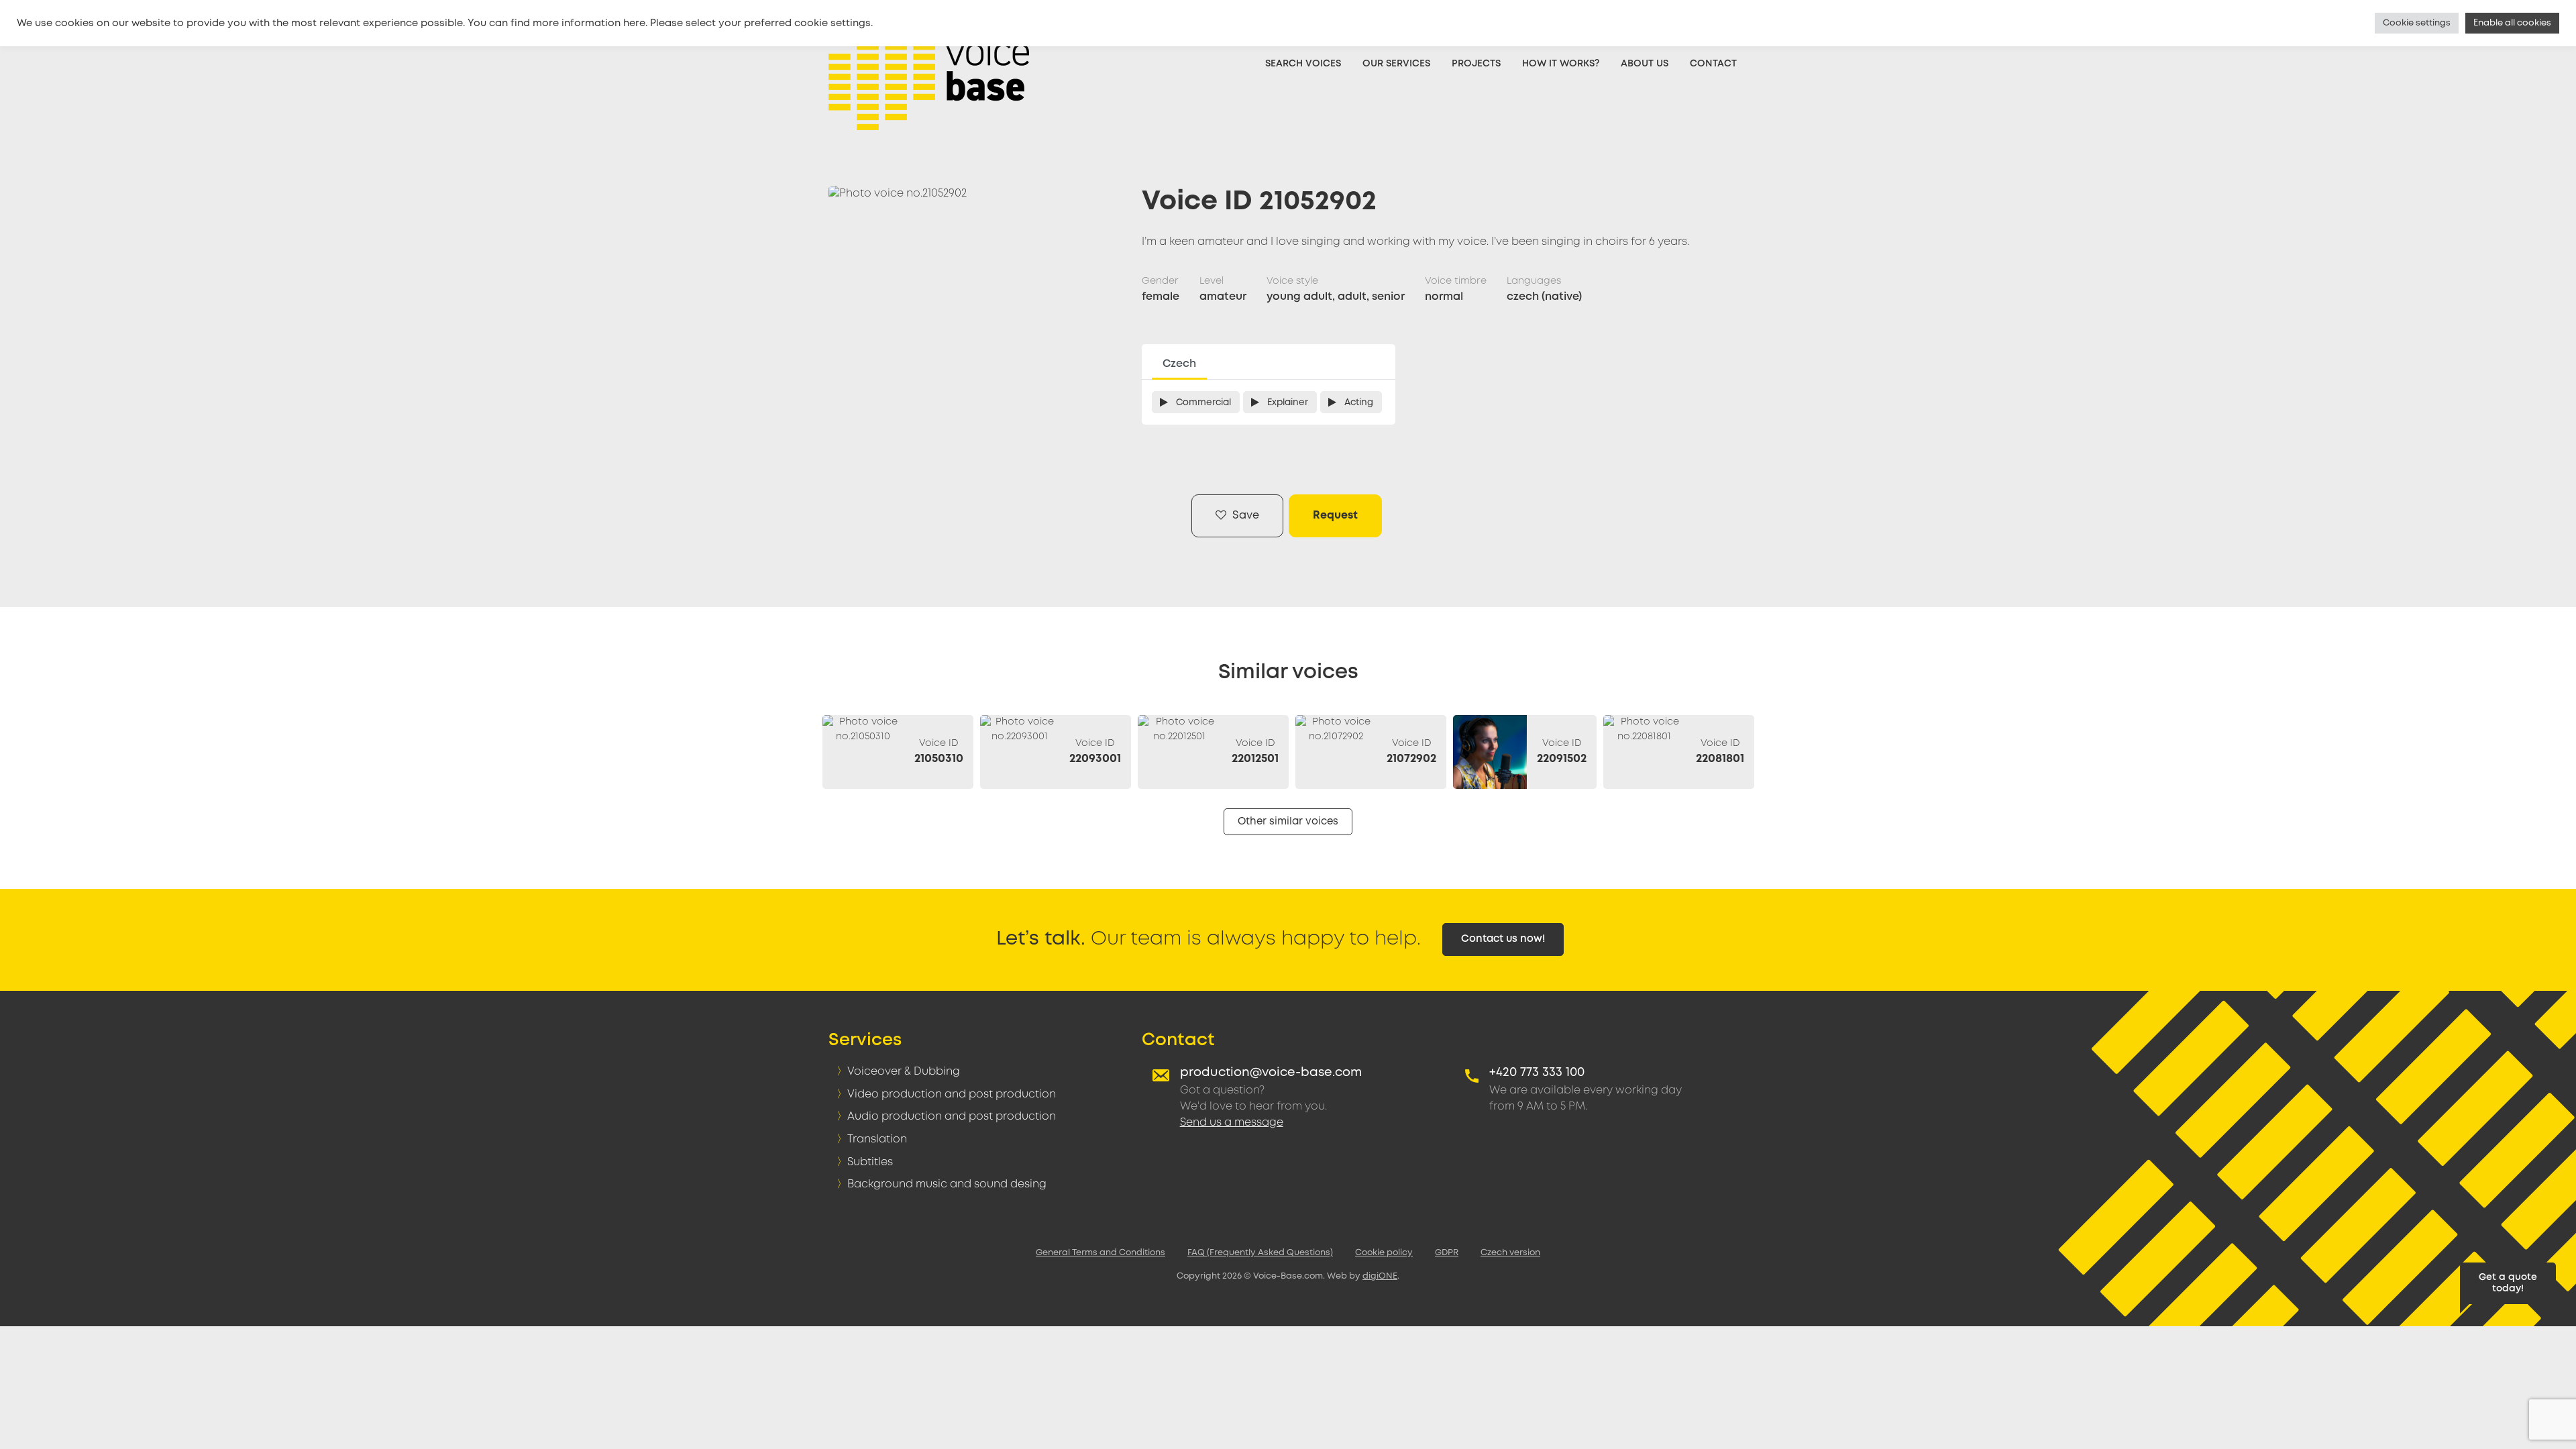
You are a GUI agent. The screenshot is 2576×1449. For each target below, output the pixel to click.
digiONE (1380, 1276)
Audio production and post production (952, 1117)
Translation (877, 1139)
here (634, 23)
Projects (1476, 64)
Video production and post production (952, 1094)
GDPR (1447, 1253)
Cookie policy (1384, 1253)
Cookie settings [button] (2417, 23)
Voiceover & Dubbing (904, 1072)
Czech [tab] (1179, 364)
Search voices (1303, 64)
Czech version (1510, 1253)
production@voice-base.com (1271, 1073)
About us (1645, 64)
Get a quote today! (2508, 1283)
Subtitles (870, 1162)
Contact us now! (1503, 939)
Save (1244, 516)
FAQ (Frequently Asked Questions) (1260, 1253)
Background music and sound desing (947, 1184)
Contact (1713, 64)
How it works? (1561, 64)
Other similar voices (1288, 822)
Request (1335, 516)
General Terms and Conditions (1101, 1253)
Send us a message (1232, 1123)
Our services (1396, 64)
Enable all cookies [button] (2512, 23)
